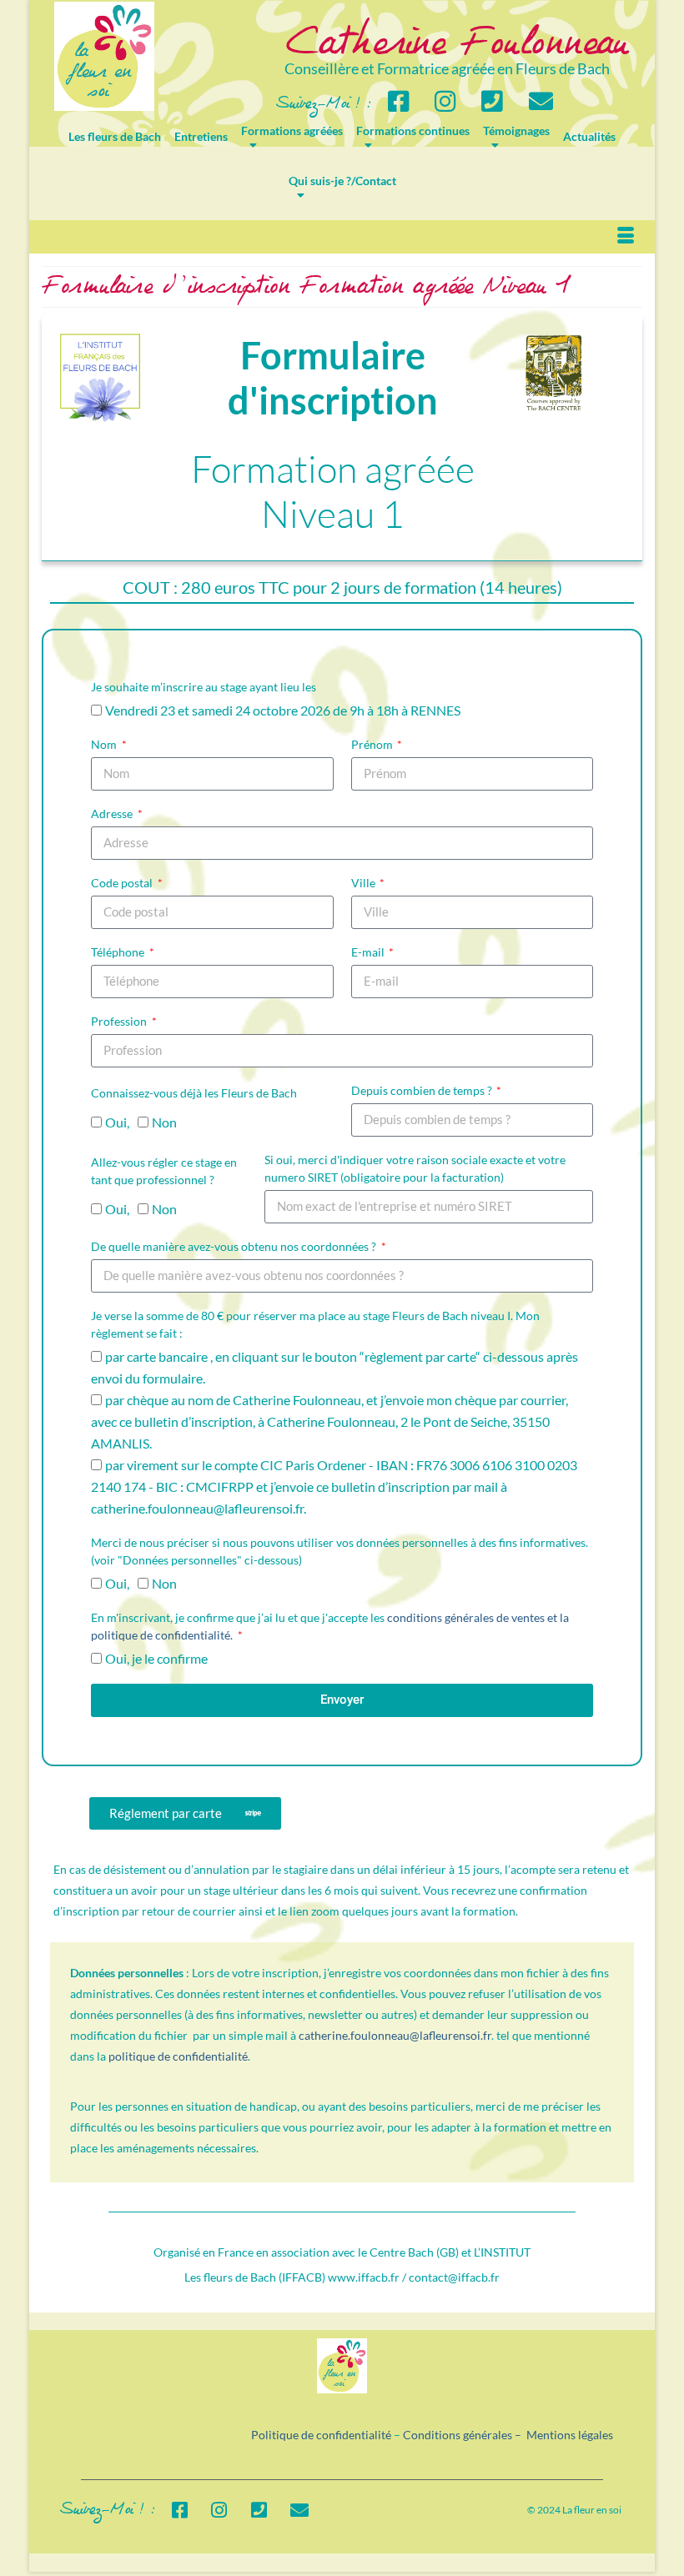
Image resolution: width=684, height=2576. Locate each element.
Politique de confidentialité (321, 2435)
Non (164, 1122)
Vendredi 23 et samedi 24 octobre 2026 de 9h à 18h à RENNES (283, 710)
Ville (365, 883)
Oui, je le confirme (156, 1658)
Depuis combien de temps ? (423, 1090)
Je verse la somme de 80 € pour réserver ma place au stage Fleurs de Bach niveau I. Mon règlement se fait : (315, 1324)
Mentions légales (570, 2435)
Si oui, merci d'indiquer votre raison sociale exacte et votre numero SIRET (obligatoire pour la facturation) (415, 1168)
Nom (105, 744)
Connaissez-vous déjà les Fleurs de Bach (194, 1093)
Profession (120, 1021)
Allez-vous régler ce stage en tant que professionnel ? (164, 1171)
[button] (185, 1813)
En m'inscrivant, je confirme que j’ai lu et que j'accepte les (330, 1626)
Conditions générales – (465, 2435)
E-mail (369, 952)
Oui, (117, 1122)
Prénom (373, 744)
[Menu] (626, 237)
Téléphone (119, 952)
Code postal (123, 883)
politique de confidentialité (178, 2056)
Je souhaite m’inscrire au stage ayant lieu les (204, 687)
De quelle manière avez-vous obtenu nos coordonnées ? (235, 1246)
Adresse (113, 813)
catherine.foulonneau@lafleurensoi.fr (395, 2035)
